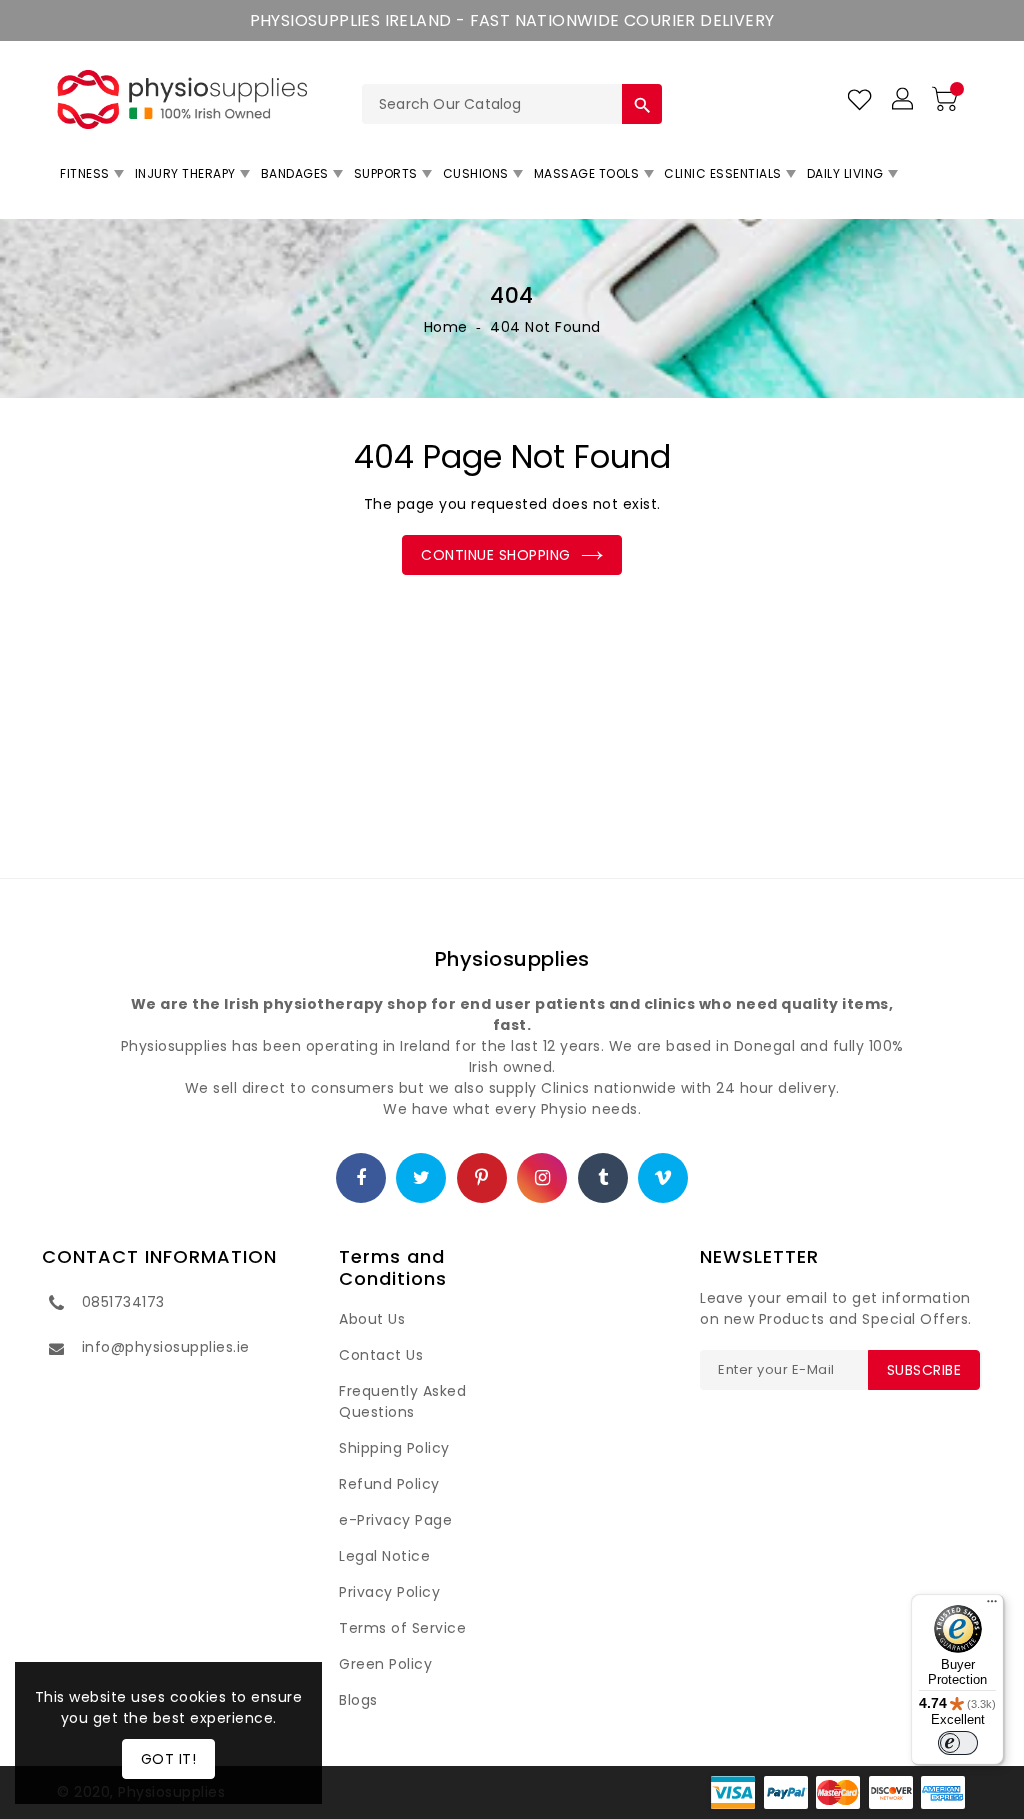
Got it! (169, 1759)
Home (446, 327)
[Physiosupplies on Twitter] (422, 1179)
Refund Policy (389, 1484)
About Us (372, 1319)
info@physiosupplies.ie (166, 1347)
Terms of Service (402, 1628)
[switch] (958, 1743)
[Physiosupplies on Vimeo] (663, 1179)
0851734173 (123, 1302)
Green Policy (385, 1664)
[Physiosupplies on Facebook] (361, 1179)
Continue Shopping (496, 555)
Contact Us (381, 1355)
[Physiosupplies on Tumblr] (603, 1179)
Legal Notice (384, 1556)
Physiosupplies (512, 959)
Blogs (358, 1700)
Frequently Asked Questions (402, 1401)
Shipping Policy (394, 1448)
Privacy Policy (389, 1592)
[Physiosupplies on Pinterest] (482, 1179)
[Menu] (992, 1606)
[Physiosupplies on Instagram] (543, 1179)
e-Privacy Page (395, 1520)
